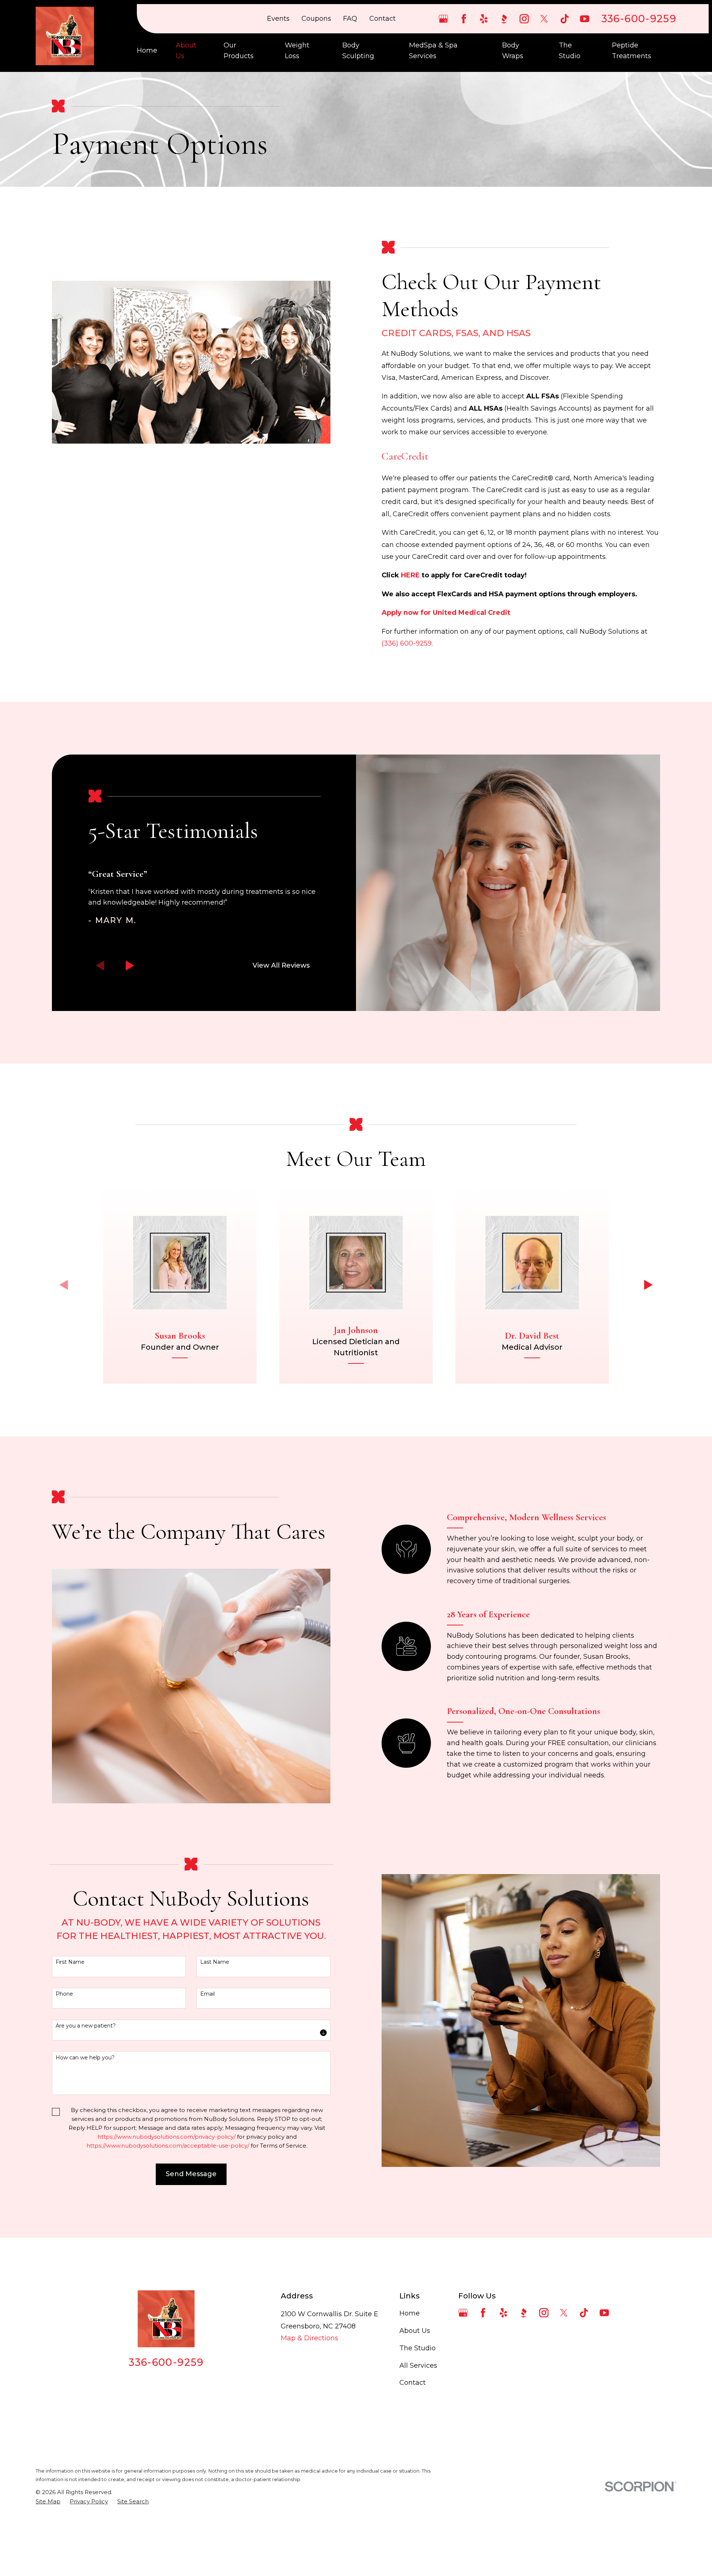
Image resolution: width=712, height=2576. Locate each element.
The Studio (418, 2348)
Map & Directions (309, 2338)
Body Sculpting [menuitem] (358, 51)
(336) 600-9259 (407, 643)
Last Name (215, 1962)
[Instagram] (524, 19)
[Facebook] (464, 19)
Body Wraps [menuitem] (513, 51)
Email (207, 1994)
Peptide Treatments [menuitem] (632, 51)
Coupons (316, 19)
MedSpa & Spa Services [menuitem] (433, 51)
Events (278, 19)
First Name (70, 1962)
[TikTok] (565, 19)
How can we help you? (85, 2058)
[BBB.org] (504, 19)
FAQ (350, 19)
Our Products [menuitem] (239, 51)
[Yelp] (484, 19)
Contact (383, 19)
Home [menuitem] (147, 50)
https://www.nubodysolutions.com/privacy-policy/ (167, 2137)
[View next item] (130, 966)
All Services (418, 2366)
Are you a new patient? (86, 2026)
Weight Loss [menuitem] (297, 51)
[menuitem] (48, 2502)
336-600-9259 (639, 19)
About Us (415, 2331)
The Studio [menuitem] (570, 51)
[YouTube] (585, 19)
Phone (64, 1994)
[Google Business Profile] (443, 19)
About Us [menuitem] (186, 51)
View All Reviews (281, 965)
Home (410, 2313)
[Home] (65, 36)
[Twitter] (544, 19)
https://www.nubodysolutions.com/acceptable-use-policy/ (168, 2146)
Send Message (191, 2174)
